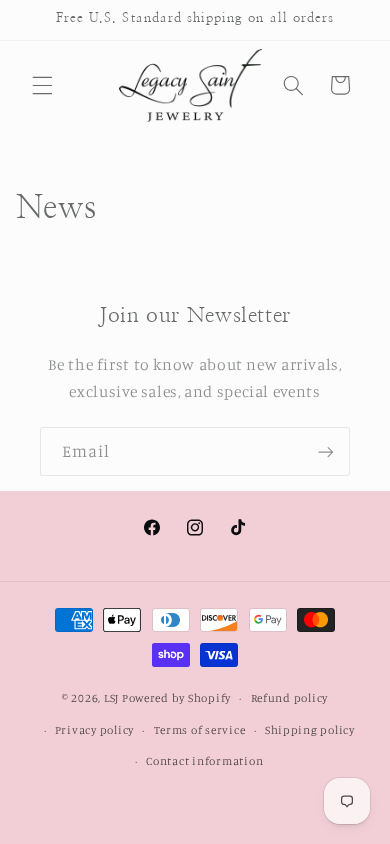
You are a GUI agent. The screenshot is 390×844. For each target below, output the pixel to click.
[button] (42, 85)
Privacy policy (94, 730)
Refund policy (290, 698)
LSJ (111, 698)
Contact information (204, 761)
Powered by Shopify (176, 698)
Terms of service (200, 730)
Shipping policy (310, 730)
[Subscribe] (326, 451)
